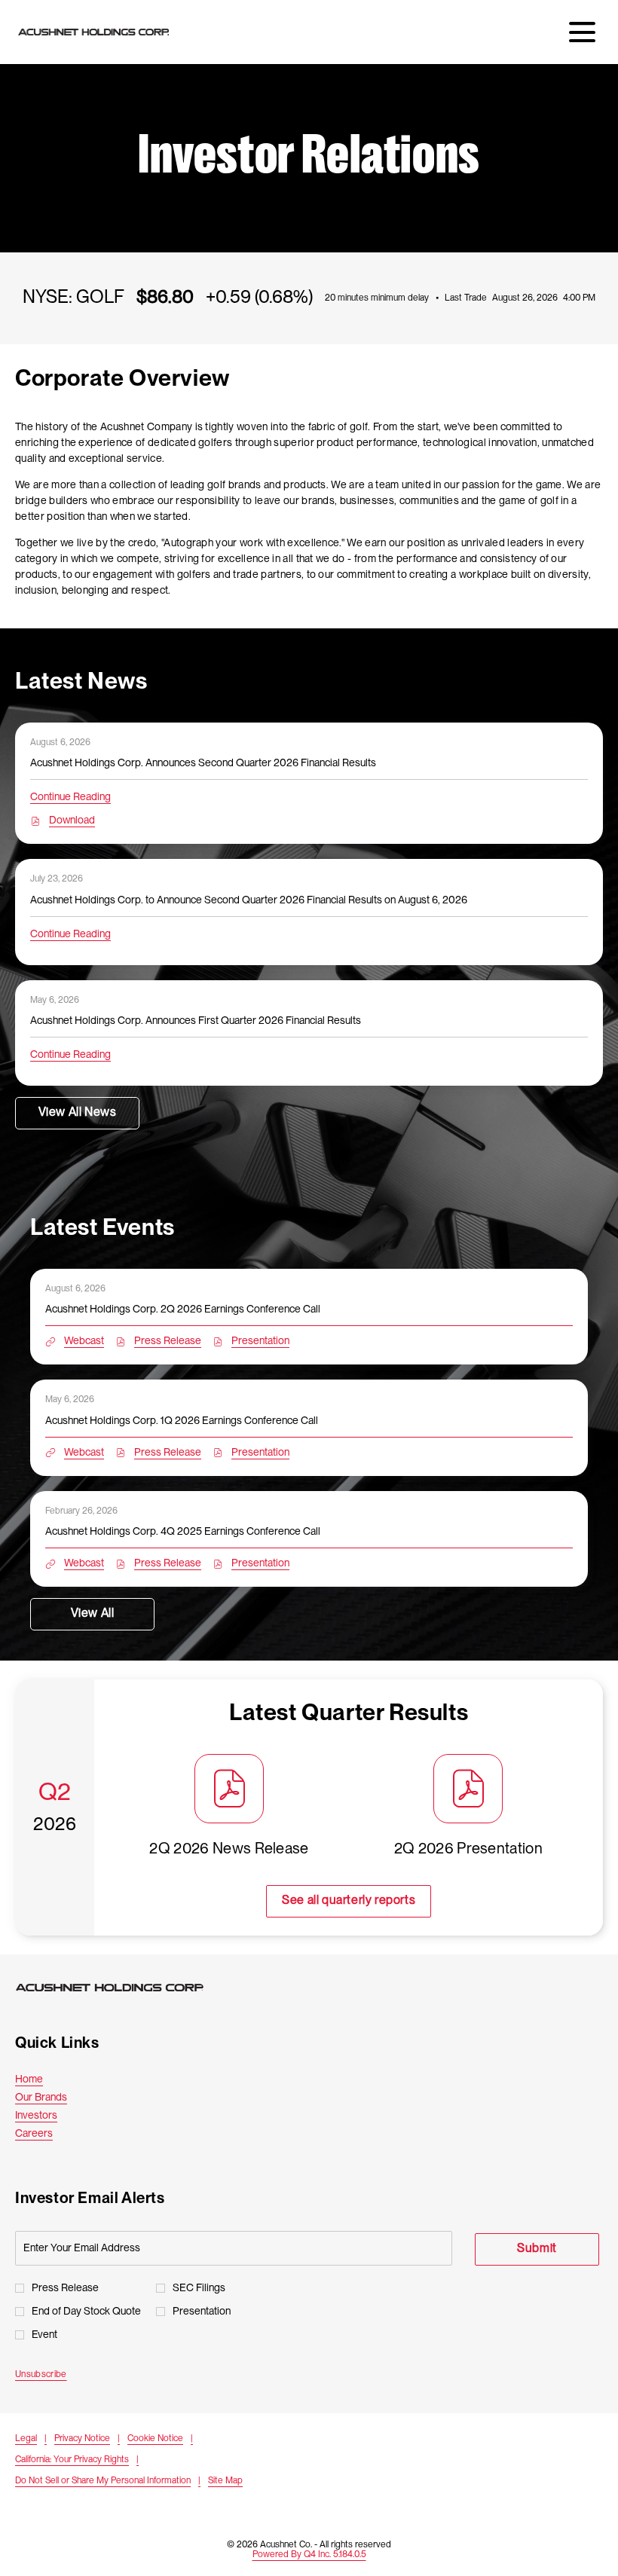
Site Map (225, 2482)
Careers (51, 2134)
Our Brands (58, 2098)
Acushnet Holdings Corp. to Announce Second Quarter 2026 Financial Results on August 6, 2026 (249, 900)
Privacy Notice (82, 2440)
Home (46, 2079)
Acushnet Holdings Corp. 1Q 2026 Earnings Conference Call (182, 1421)
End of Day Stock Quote (86, 2312)
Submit (537, 2249)
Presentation (202, 2312)
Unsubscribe (41, 2374)
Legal (26, 2440)
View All (93, 1614)
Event (44, 2335)
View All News (78, 1113)
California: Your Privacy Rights (72, 2461)
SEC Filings (199, 2288)
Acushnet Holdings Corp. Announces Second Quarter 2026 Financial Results (203, 763)
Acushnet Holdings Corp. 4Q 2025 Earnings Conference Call (183, 1532)
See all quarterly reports (349, 1901)
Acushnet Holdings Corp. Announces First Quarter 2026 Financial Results (196, 1021)
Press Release (65, 2288)
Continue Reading (70, 797)
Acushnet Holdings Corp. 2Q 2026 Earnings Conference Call (183, 1309)
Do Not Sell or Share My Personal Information (103, 2482)
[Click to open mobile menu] (582, 32)
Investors (53, 2116)
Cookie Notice (155, 2440)
